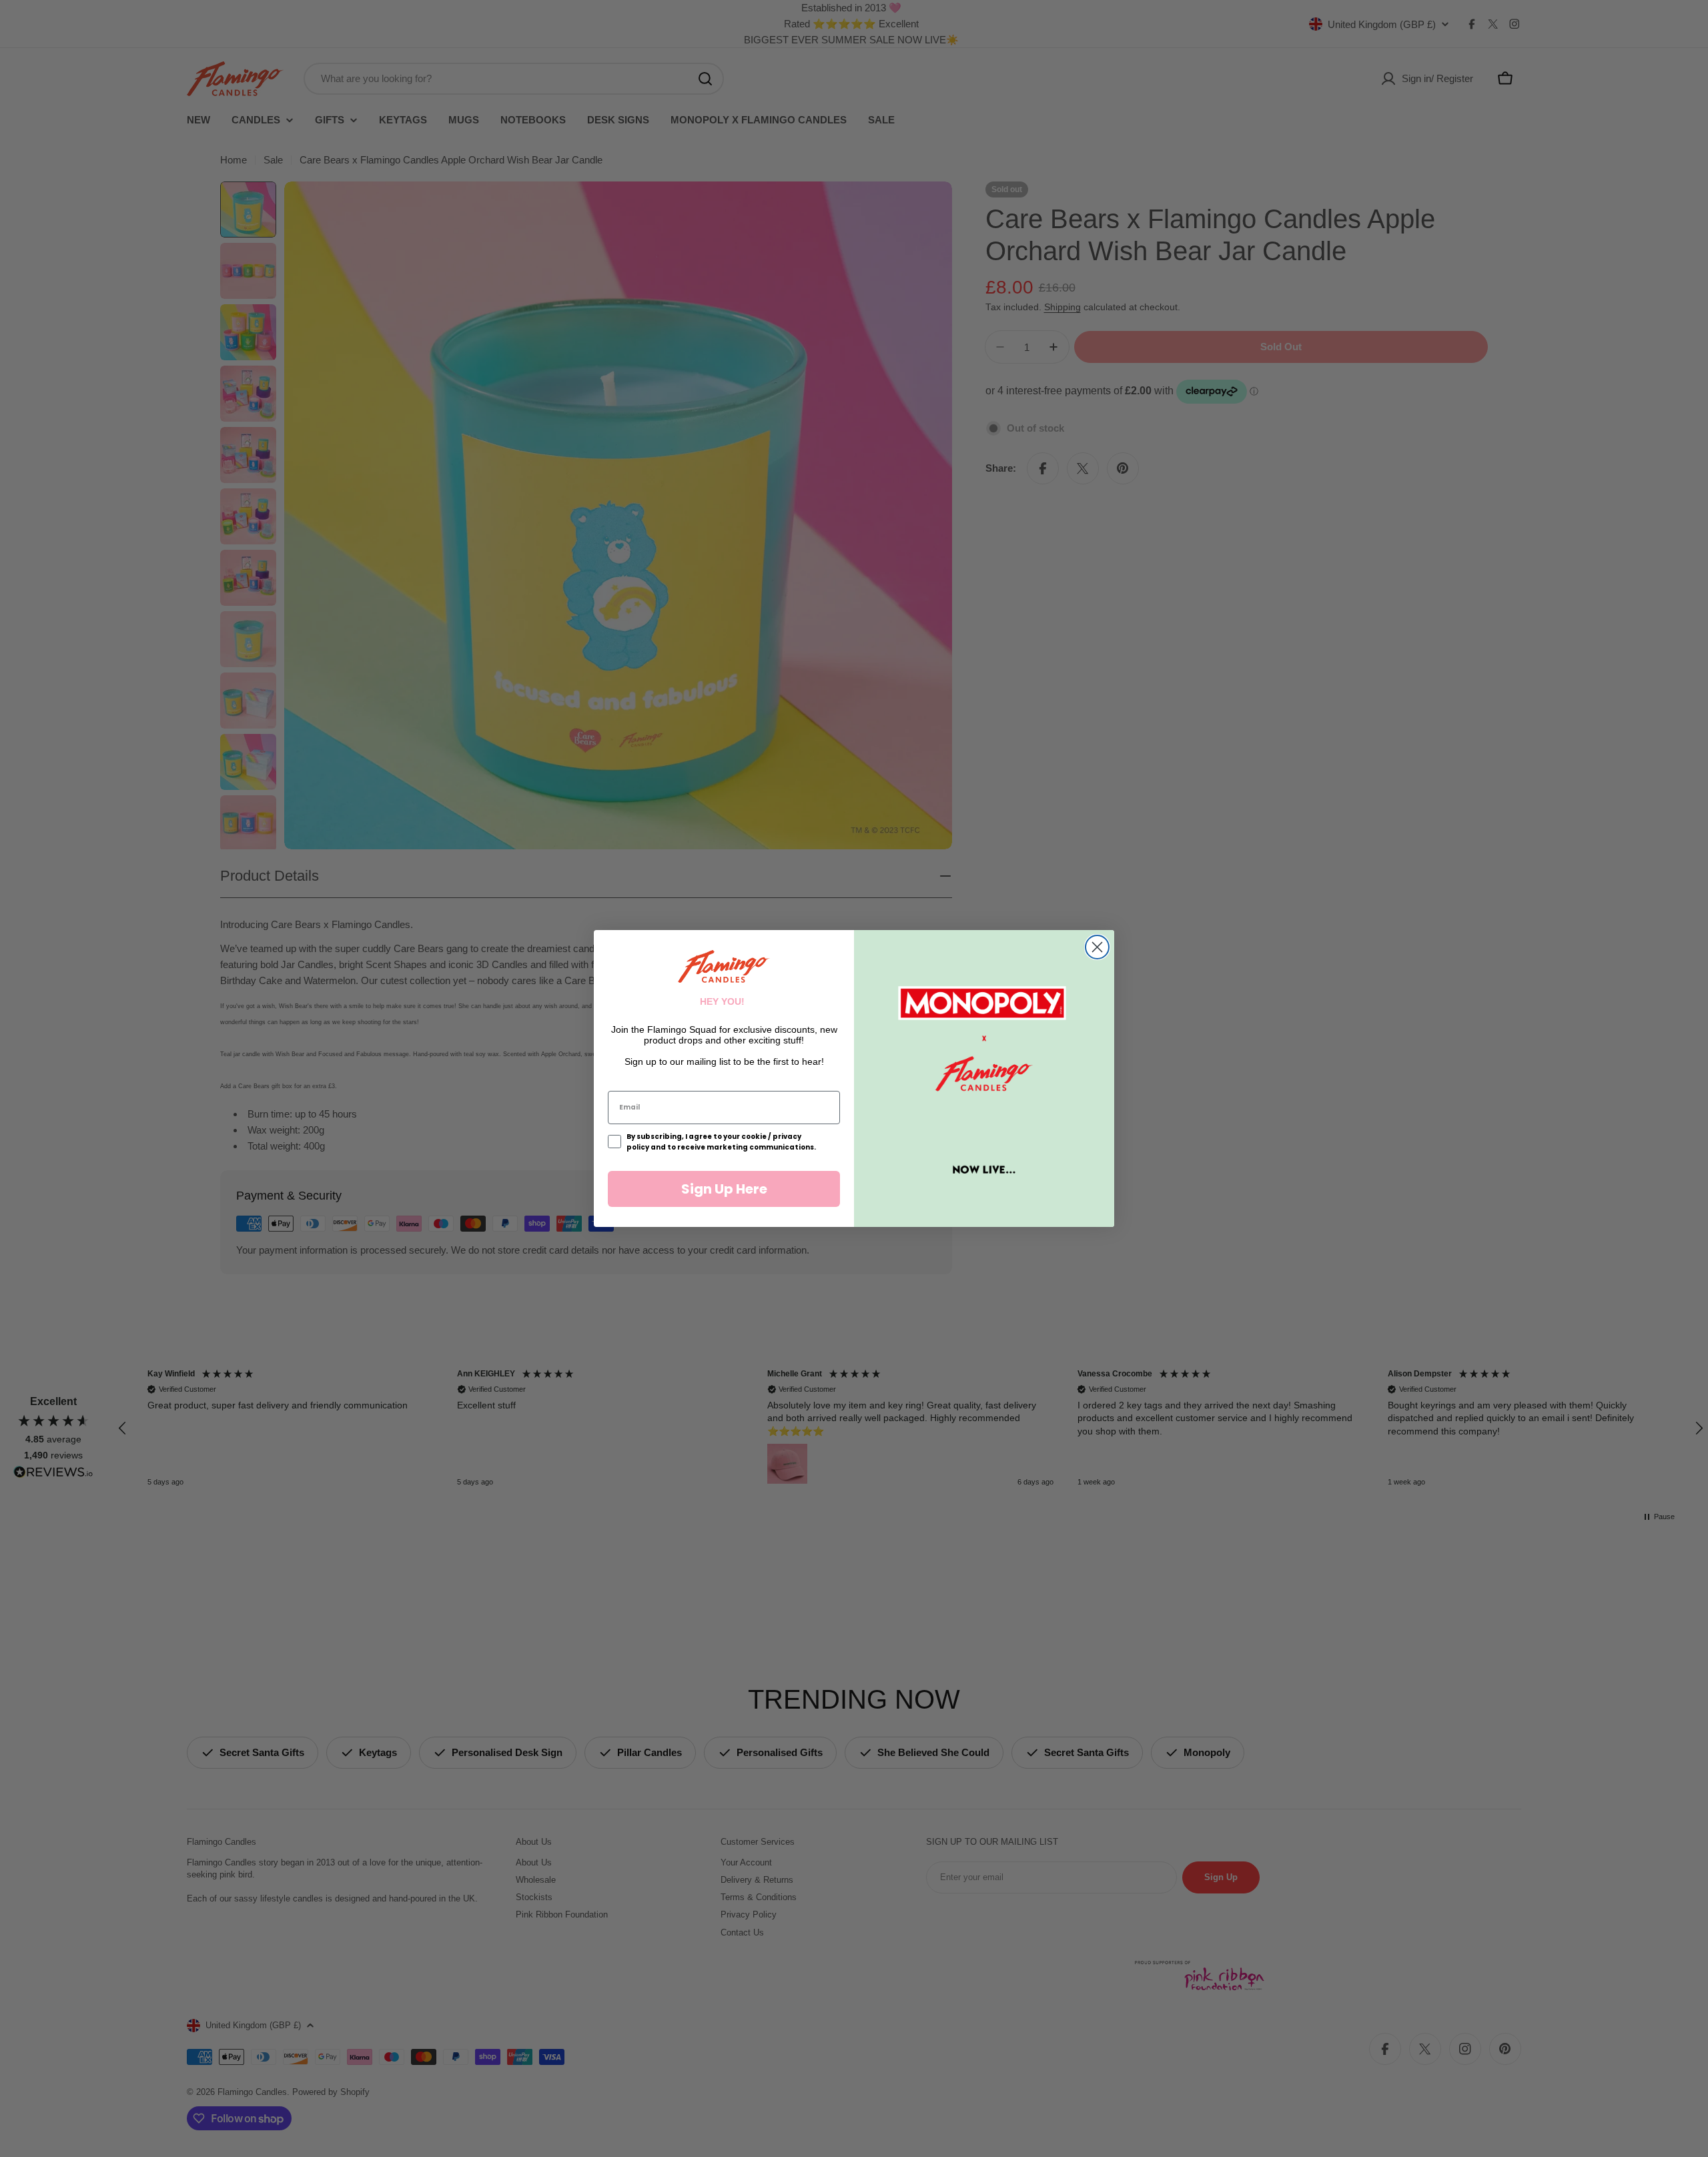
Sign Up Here (724, 1189)
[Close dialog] (1097, 947)
